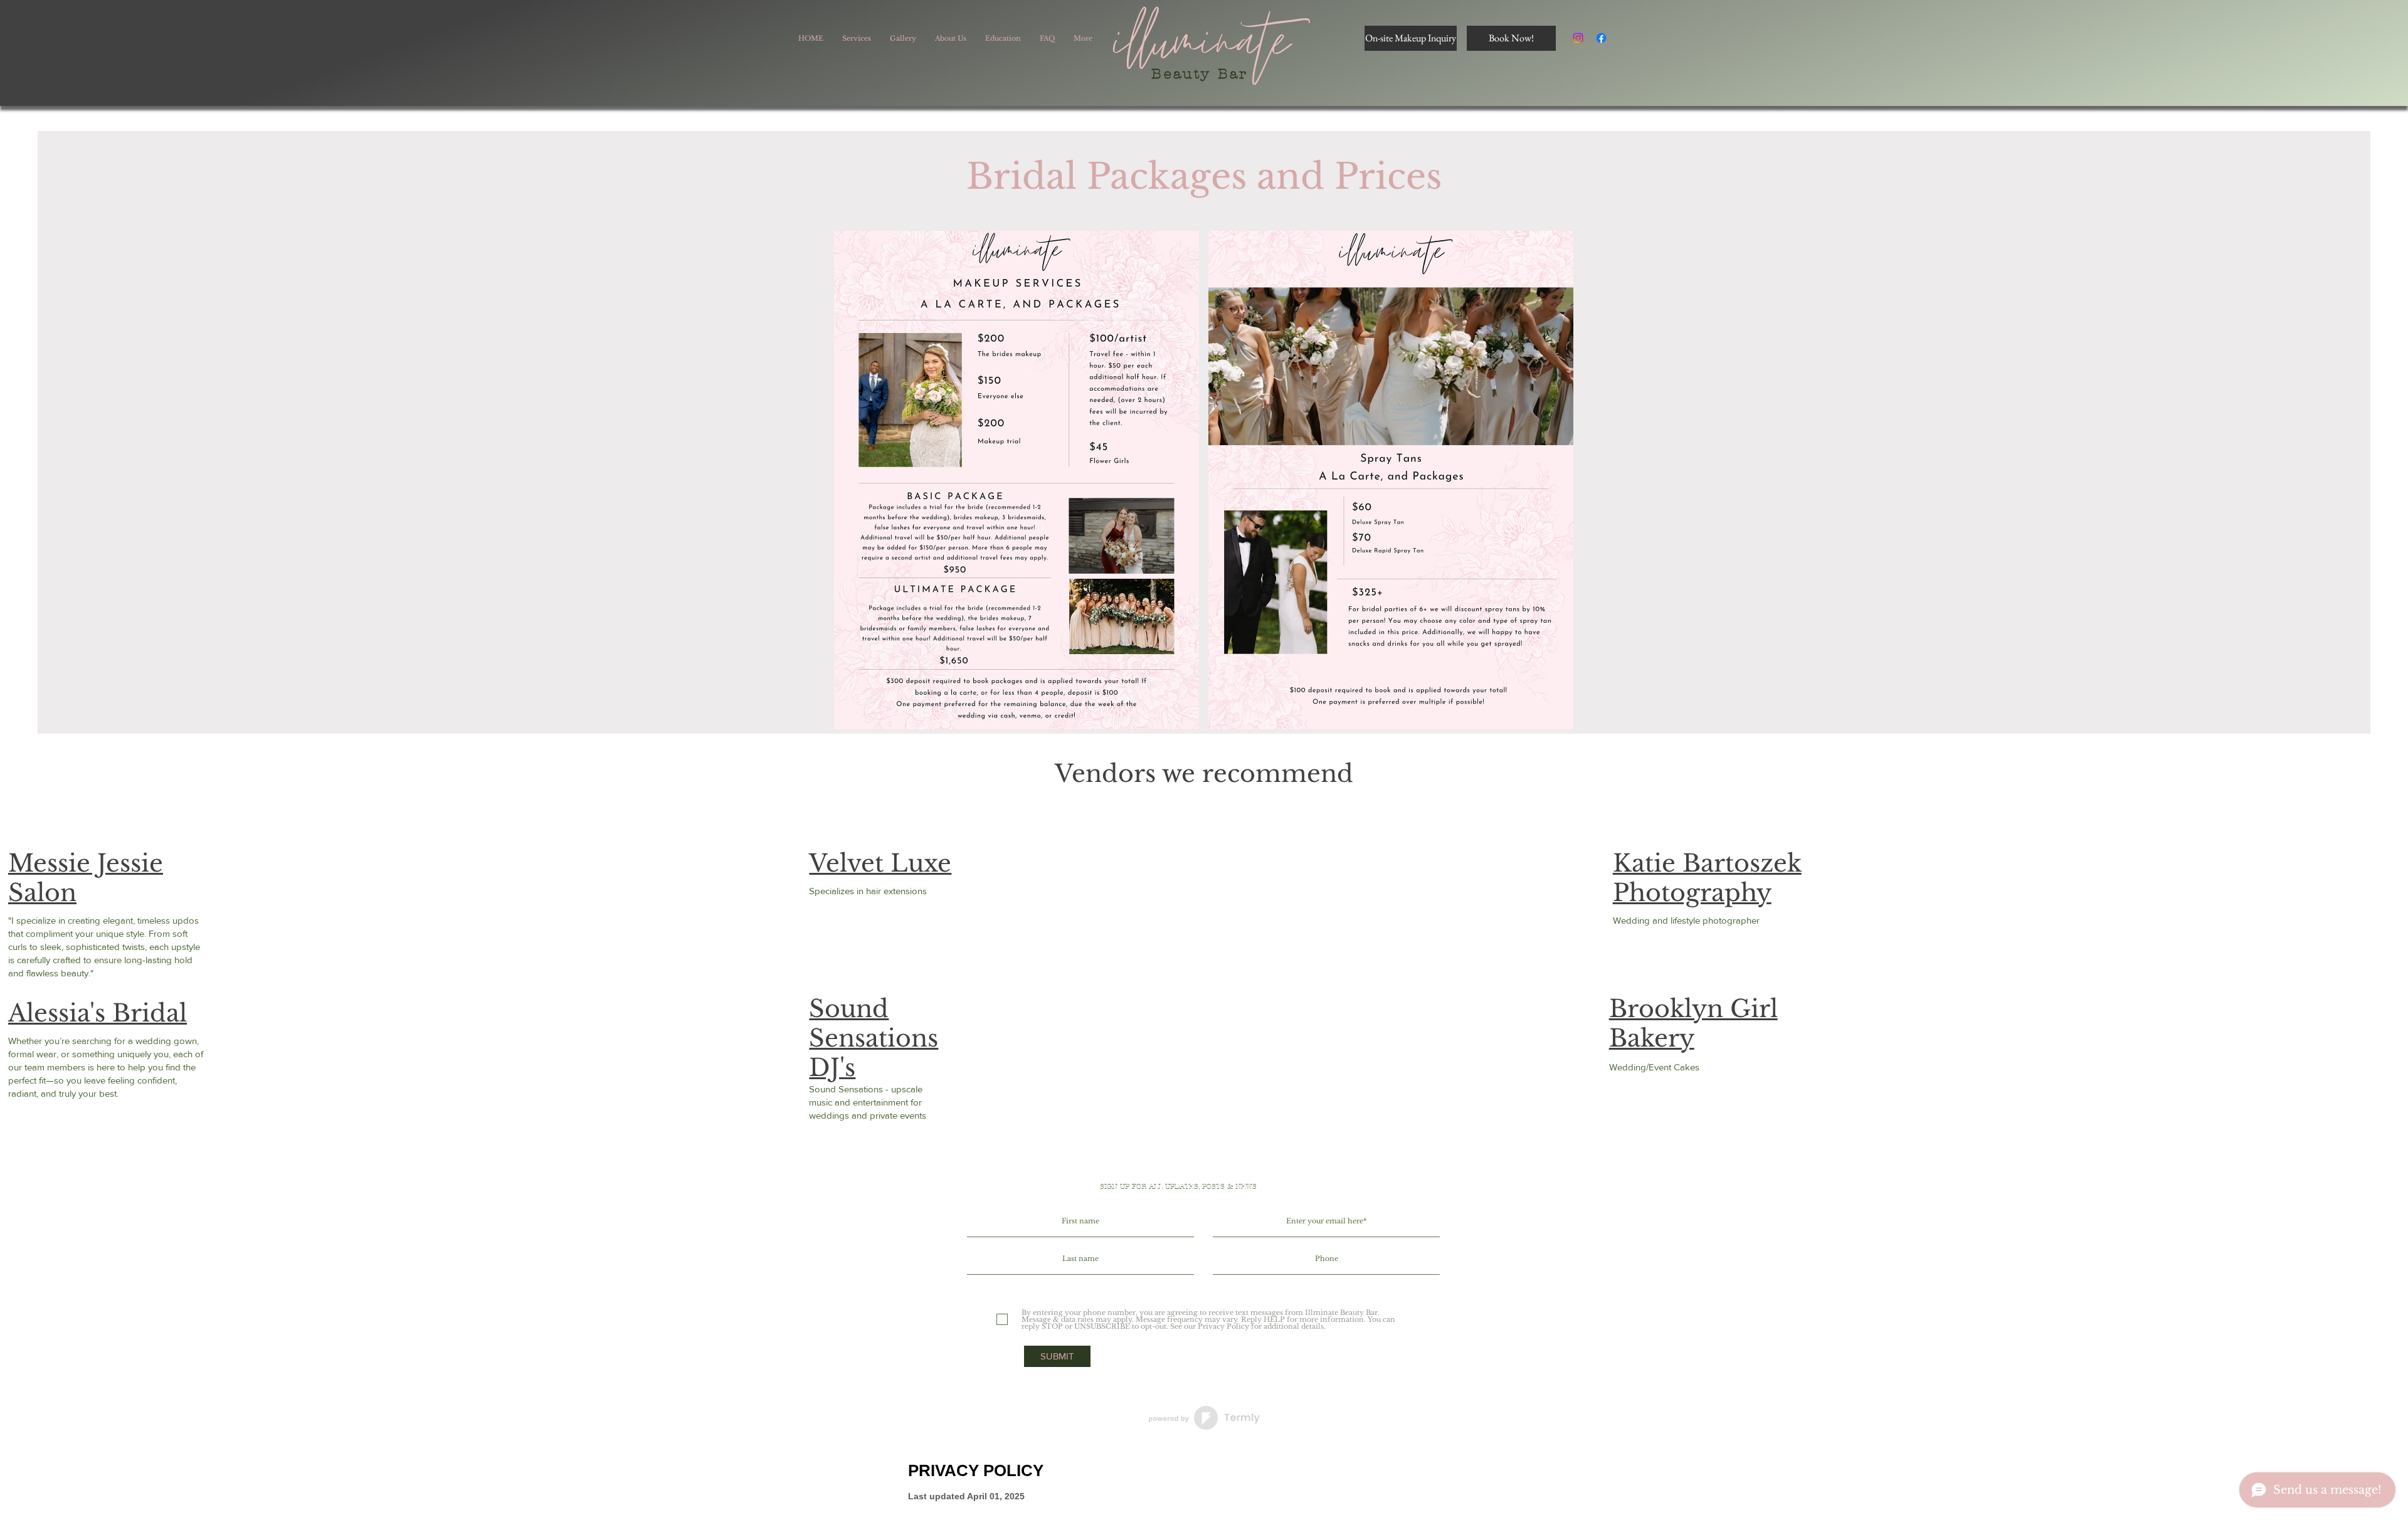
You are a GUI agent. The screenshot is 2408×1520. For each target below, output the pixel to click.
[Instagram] (1578, 38)
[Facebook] (1601, 38)
